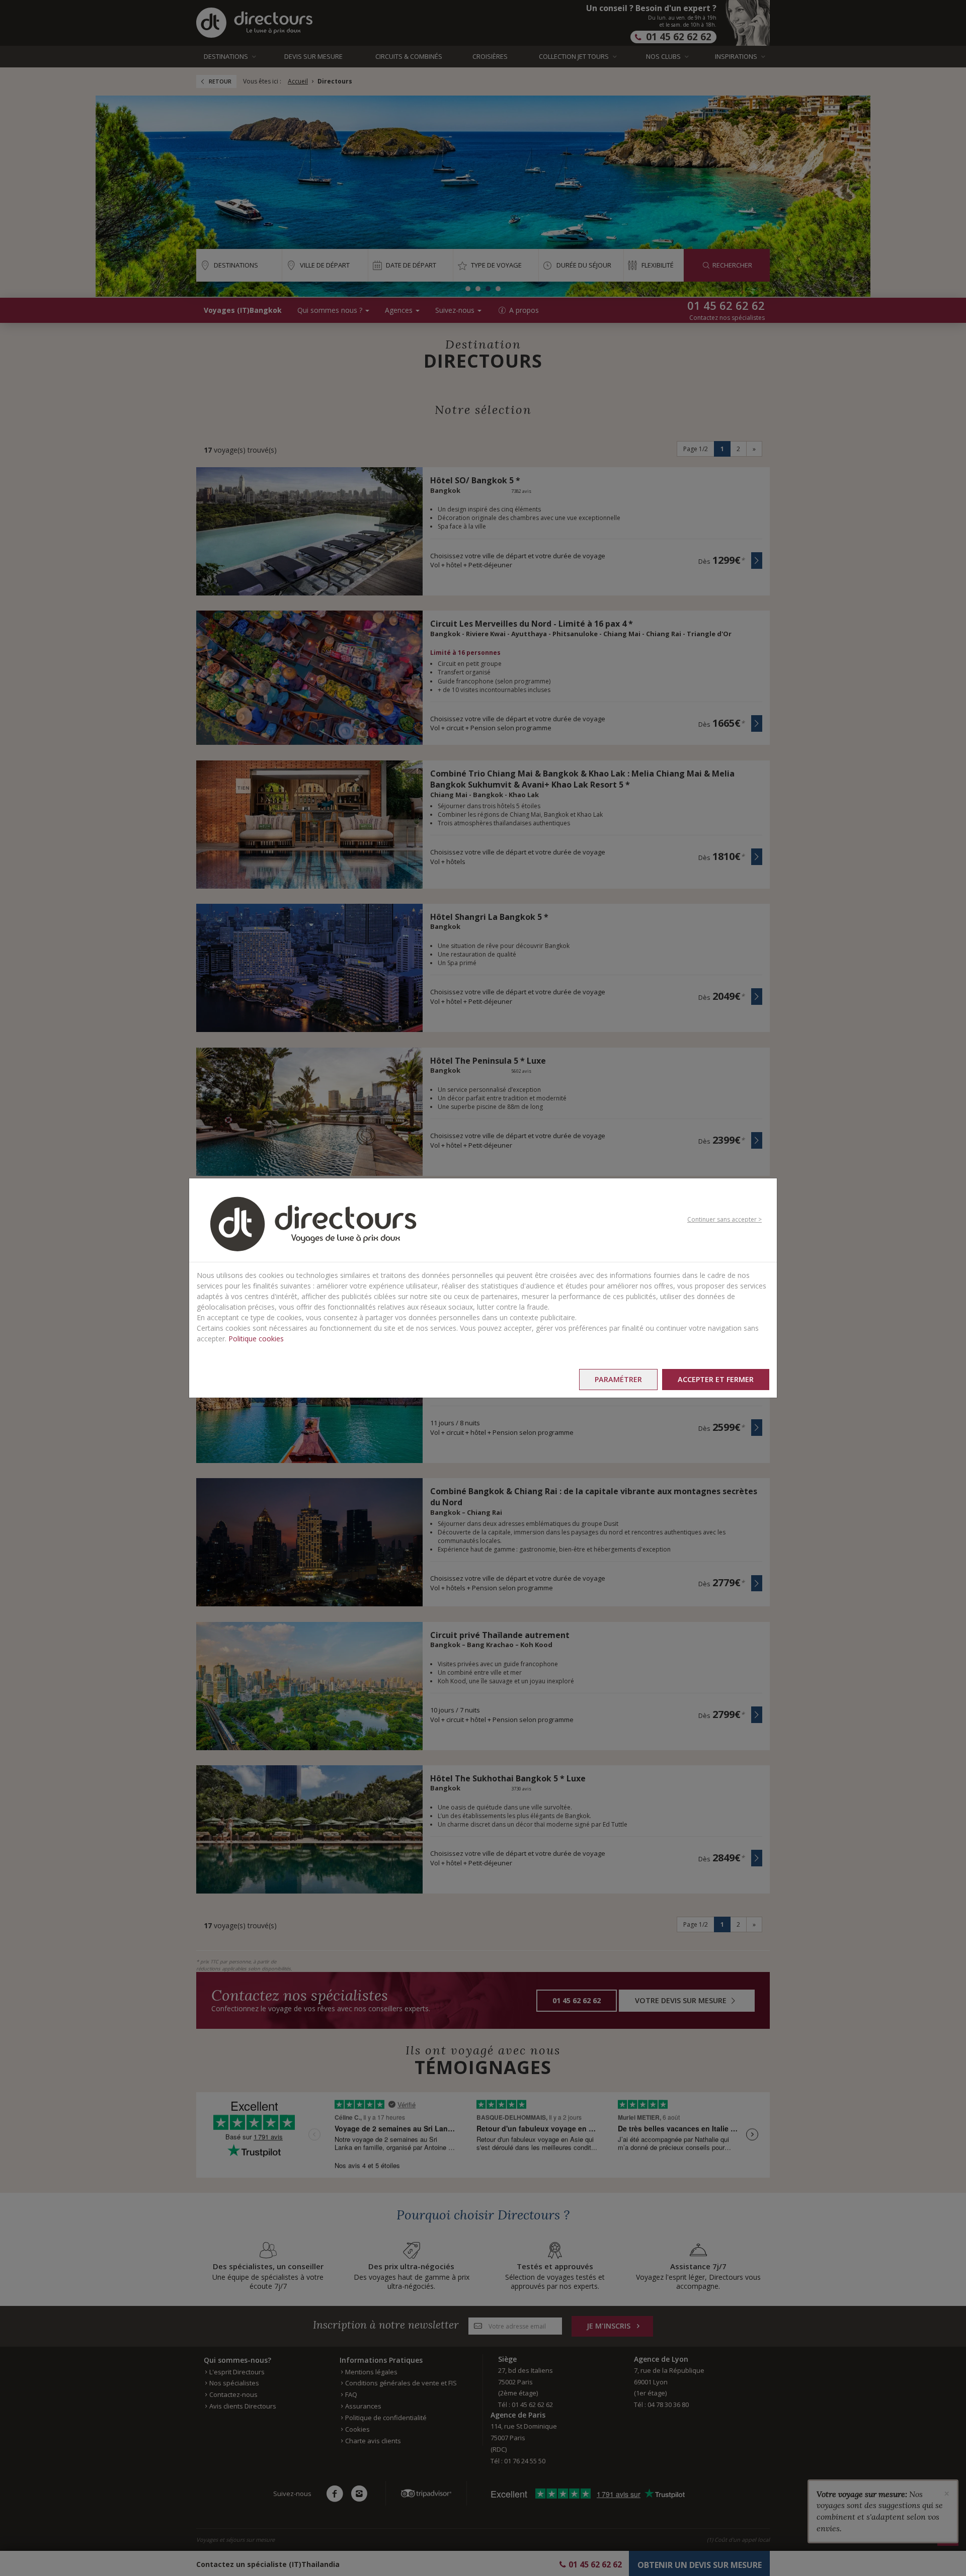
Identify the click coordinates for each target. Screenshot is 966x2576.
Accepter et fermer (716, 1379)
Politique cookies (256, 1339)
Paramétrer (618, 1379)
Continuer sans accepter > (725, 1219)
